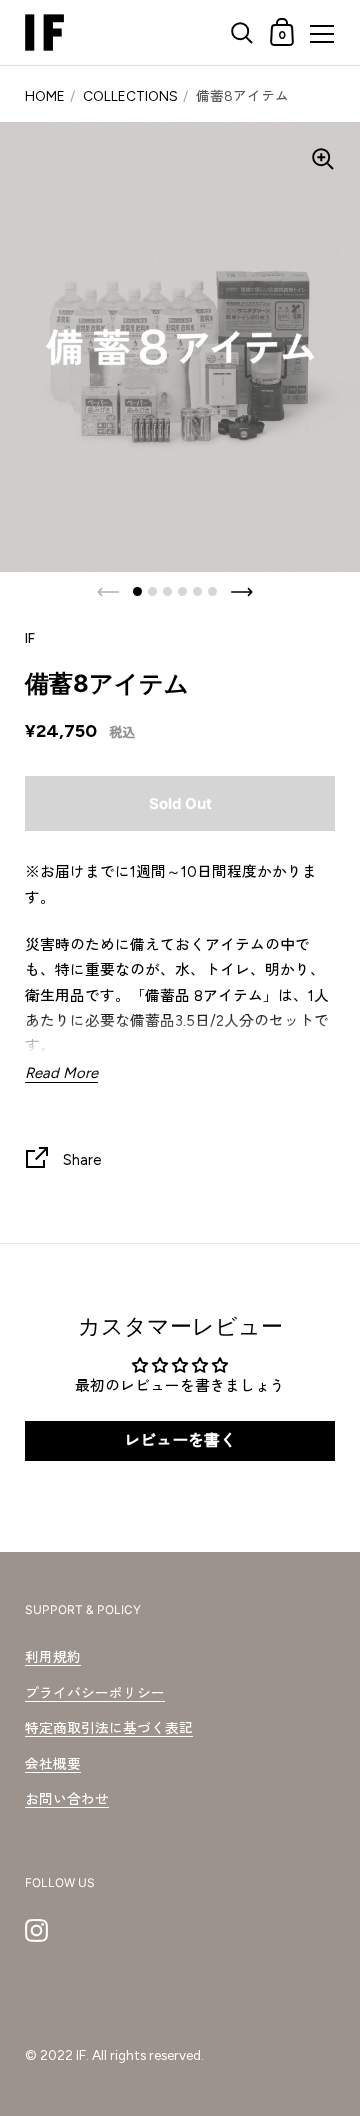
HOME (45, 96)
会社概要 (53, 1764)
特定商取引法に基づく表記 (109, 1728)
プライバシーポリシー (95, 1693)
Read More (61, 1073)
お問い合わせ (67, 1799)
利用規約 (53, 1657)
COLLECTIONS (130, 96)
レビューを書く (180, 1440)
